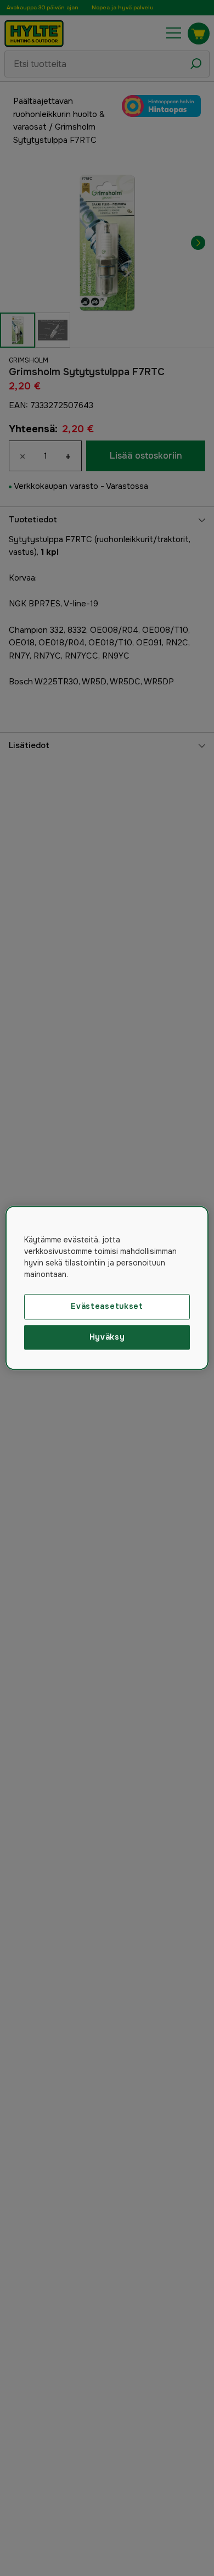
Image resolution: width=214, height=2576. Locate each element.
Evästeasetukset (107, 1306)
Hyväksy (107, 1337)
